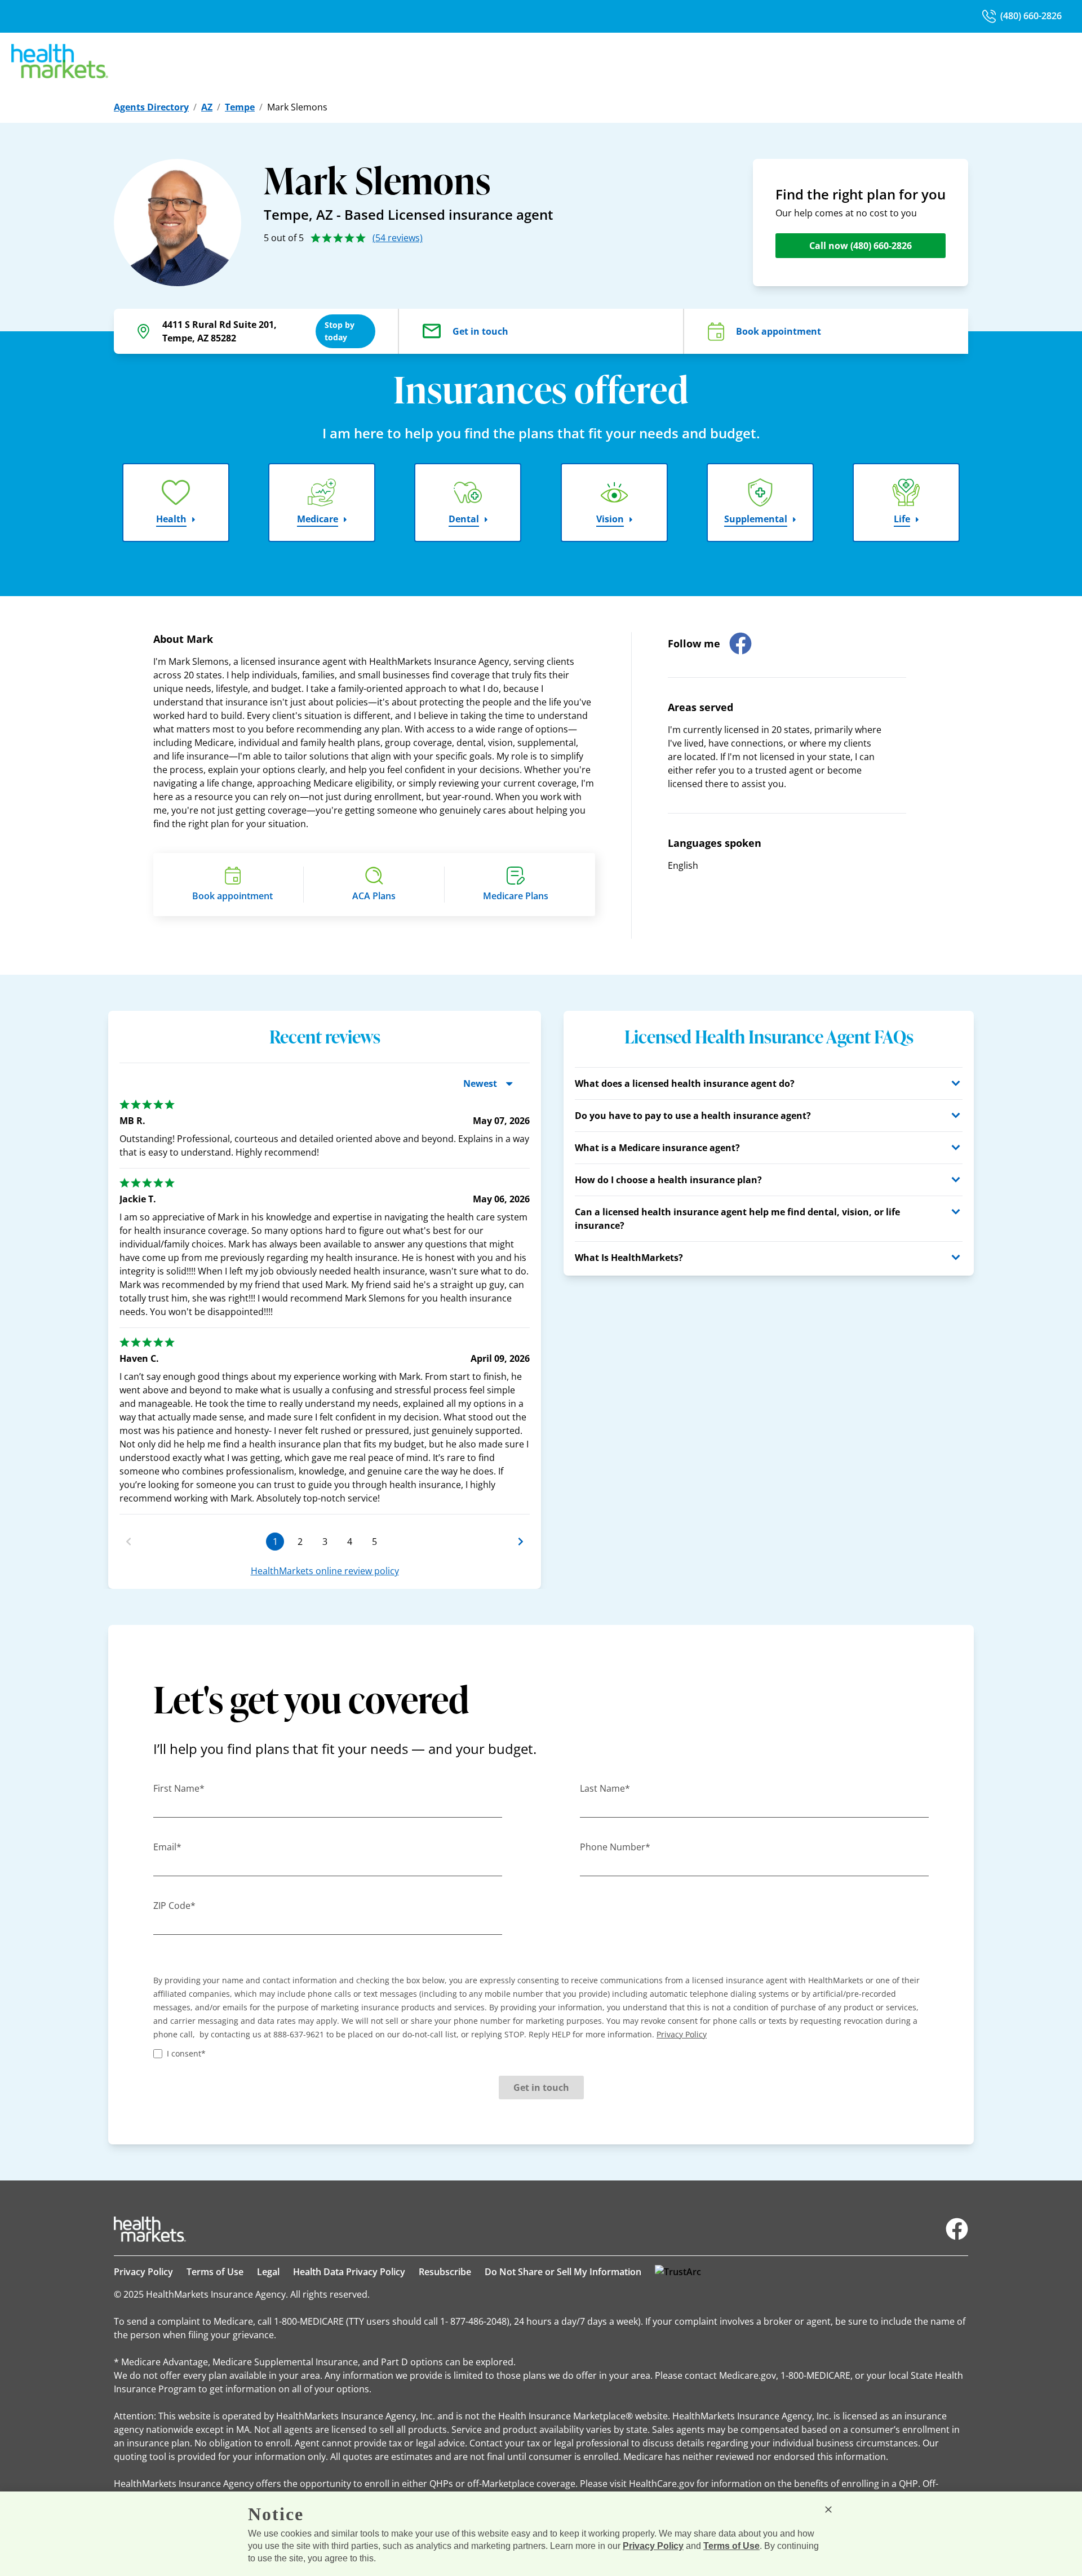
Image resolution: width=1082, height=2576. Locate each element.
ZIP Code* (174, 1906)
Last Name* (605, 1788)
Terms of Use (215, 2272)
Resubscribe (445, 2272)
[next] (521, 1542)
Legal (268, 2272)
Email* (167, 1847)
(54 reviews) (398, 238)
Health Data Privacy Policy (349, 2272)
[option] (325, 1302)
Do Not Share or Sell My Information (563, 2272)
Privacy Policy (143, 2272)
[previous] (128, 1542)
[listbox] (325, 1302)
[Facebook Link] (957, 2229)
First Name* (179, 1788)
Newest (480, 1083)
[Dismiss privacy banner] (828, 2510)
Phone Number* (615, 1847)
